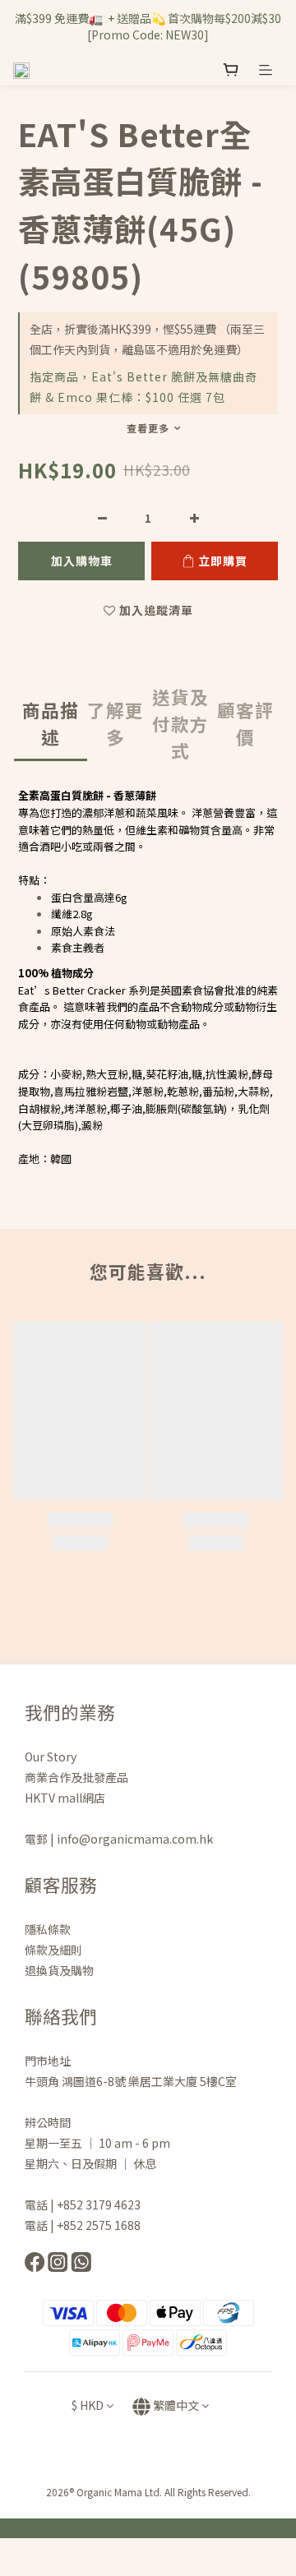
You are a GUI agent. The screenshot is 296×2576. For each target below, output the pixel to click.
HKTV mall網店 (65, 1798)
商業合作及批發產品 (76, 1777)
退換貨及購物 (59, 1970)
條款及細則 (53, 1950)
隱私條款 (49, 1929)
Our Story (51, 1757)
